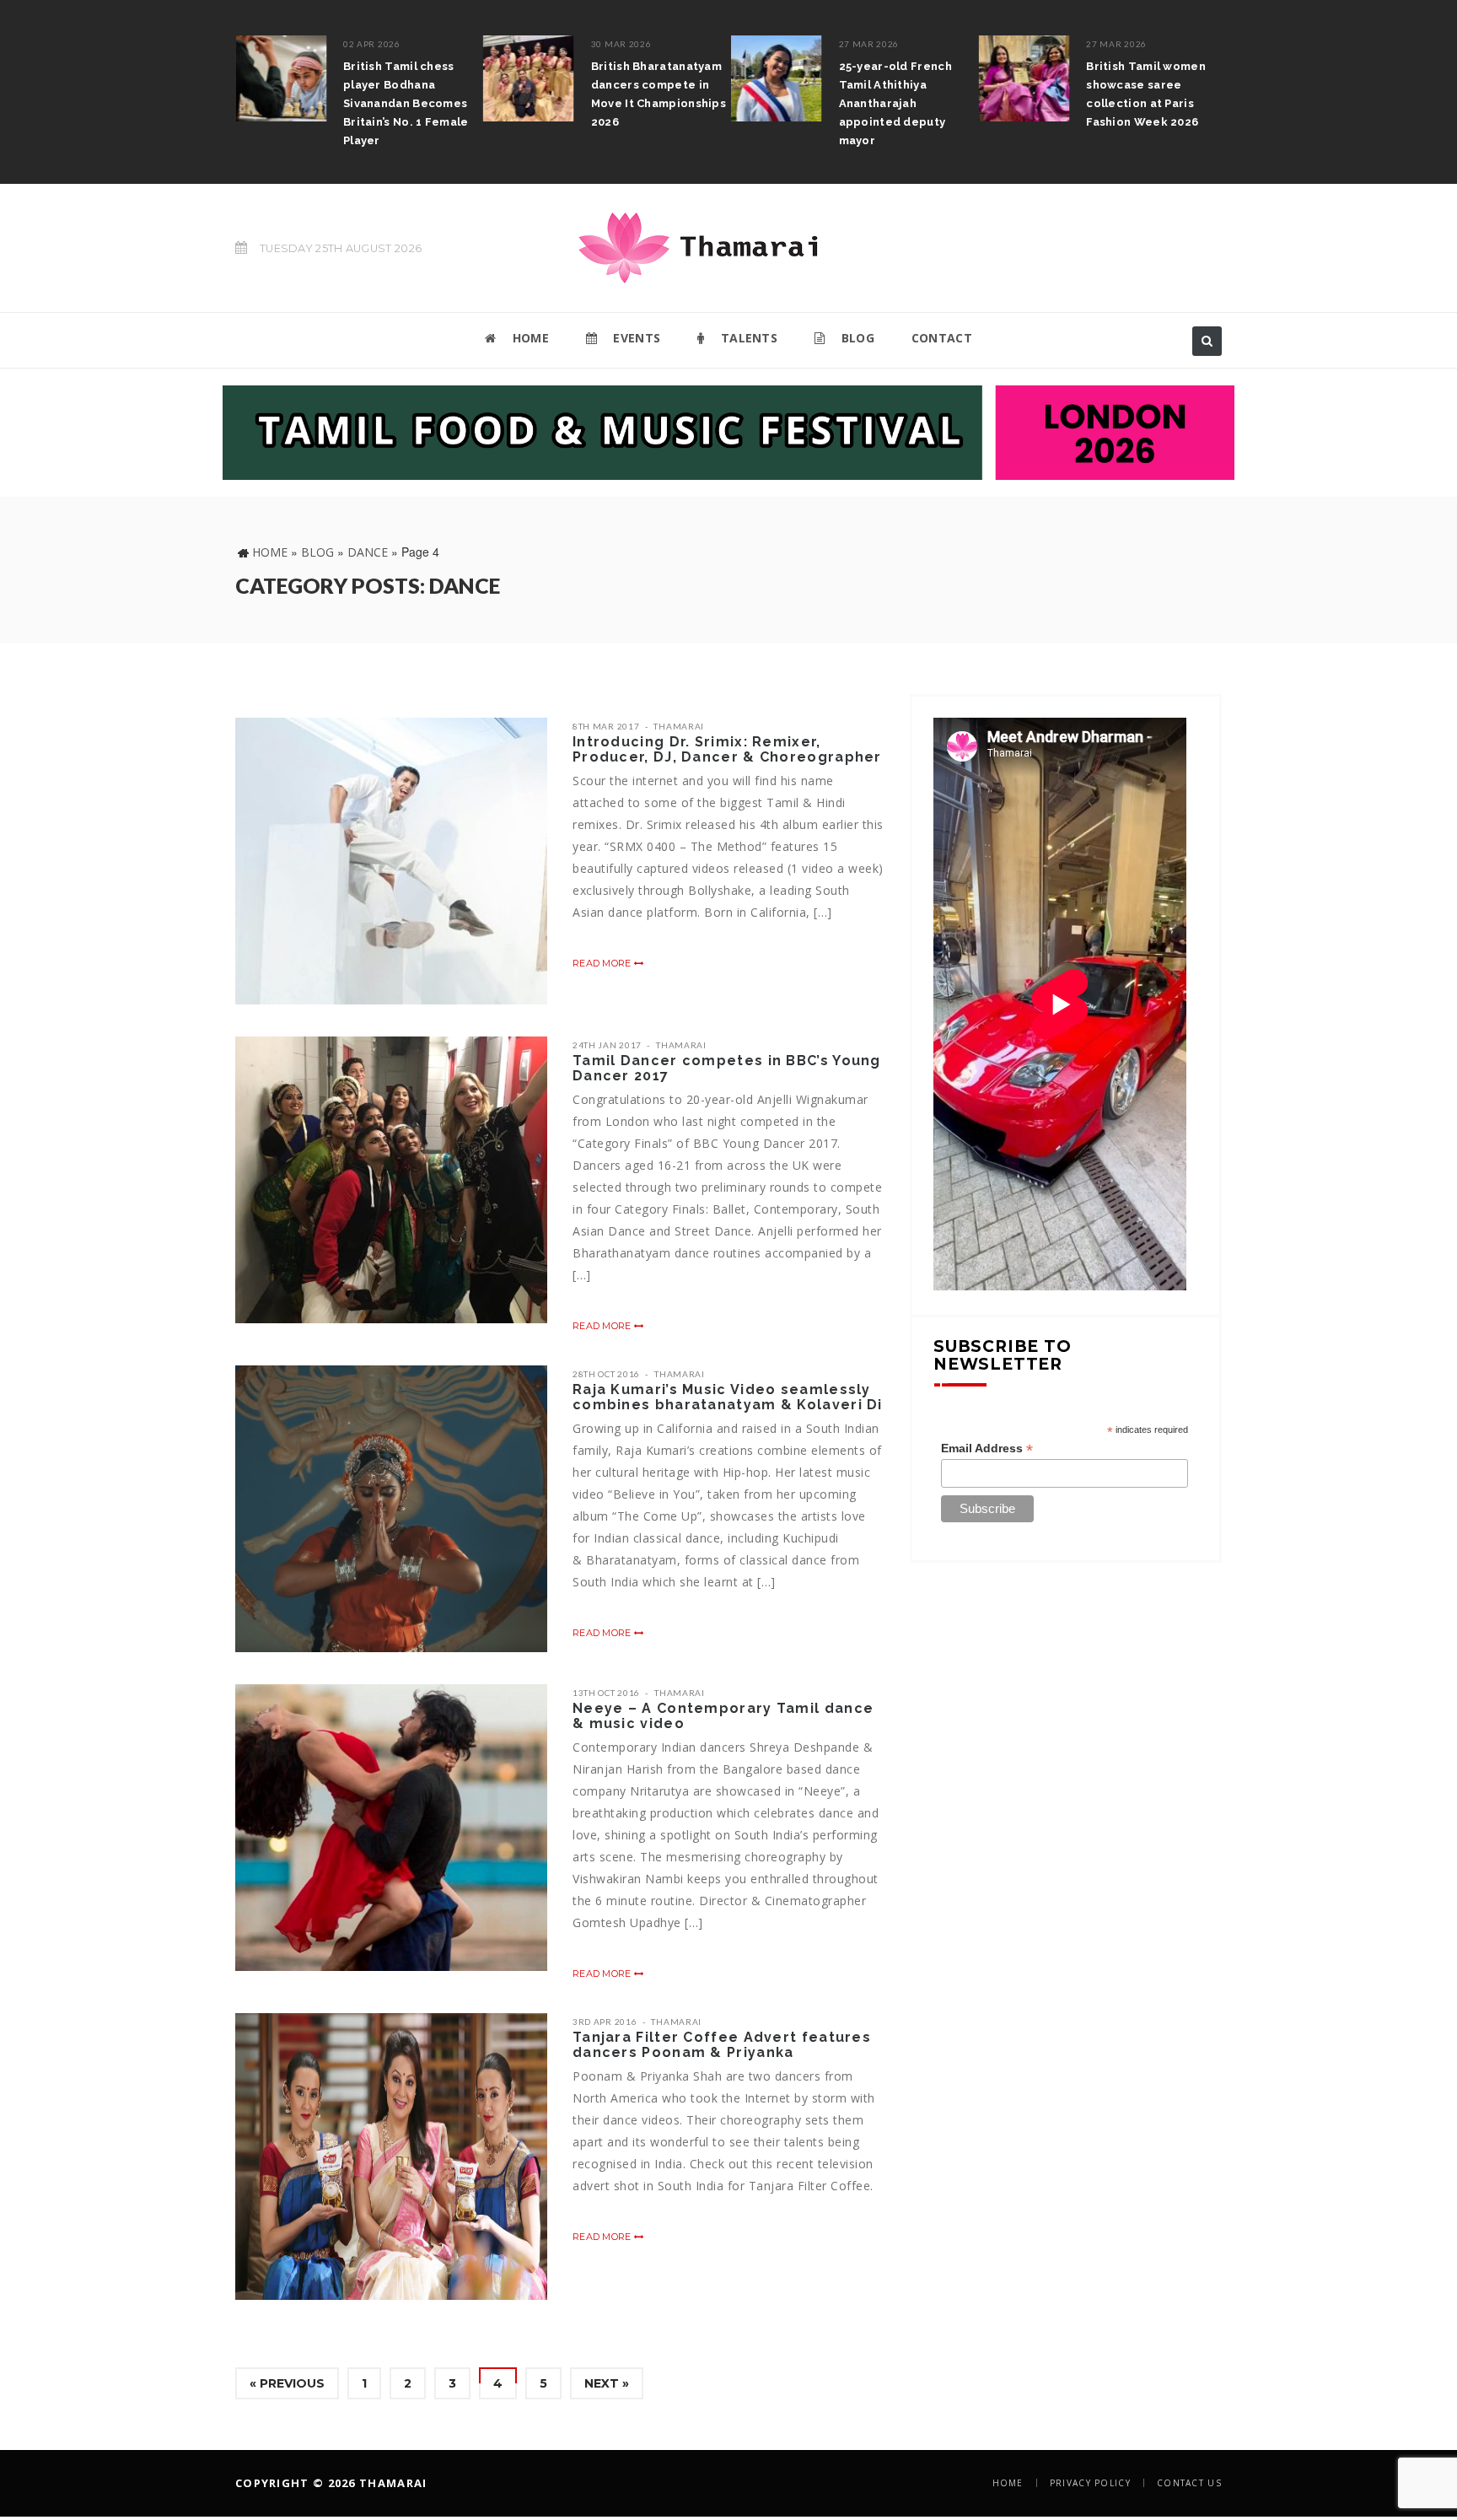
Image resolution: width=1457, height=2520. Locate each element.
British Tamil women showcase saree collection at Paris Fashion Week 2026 (1008, 94)
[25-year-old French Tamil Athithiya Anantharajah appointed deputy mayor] (637, 78)
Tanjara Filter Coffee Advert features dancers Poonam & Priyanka (722, 2045)
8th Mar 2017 (606, 726)
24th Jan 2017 (607, 1045)
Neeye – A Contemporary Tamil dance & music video (723, 1716)
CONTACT (942, 338)
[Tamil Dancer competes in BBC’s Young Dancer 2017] (391, 1180)
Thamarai (679, 726)
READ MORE (603, 963)
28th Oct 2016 (606, 1374)
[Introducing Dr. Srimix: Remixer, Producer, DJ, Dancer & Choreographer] (391, 861)
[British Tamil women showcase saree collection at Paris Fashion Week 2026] (885, 78)
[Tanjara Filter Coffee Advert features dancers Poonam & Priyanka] (391, 2157)
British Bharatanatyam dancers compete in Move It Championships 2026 (519, 94)
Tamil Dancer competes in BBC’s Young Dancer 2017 (727, 1068)
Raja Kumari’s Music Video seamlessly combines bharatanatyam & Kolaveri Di (728, 1397)
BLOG (856, 338)
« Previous (287, 2383)
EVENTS (635, 338)
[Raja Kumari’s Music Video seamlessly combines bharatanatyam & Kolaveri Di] (391, 1509)
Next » (607, 2383)
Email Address (987, 1448)
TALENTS (747, 338)
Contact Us (1189, 2483)
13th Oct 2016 (606, 1693)
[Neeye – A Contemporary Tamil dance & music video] (391, 1828)
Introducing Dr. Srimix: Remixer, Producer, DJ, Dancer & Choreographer (727, 749)
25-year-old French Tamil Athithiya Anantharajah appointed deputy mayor (756, 103)
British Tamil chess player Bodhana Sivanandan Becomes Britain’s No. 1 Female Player (267, 103)
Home (270, 552)
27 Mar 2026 (730, 44)
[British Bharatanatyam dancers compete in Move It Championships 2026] (390, 78)
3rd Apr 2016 (605, 2022)
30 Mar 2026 (482, 44)
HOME (529, 338)
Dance (368, 552)
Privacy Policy (1090, 2483)
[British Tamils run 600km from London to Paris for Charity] (1132, 87)
